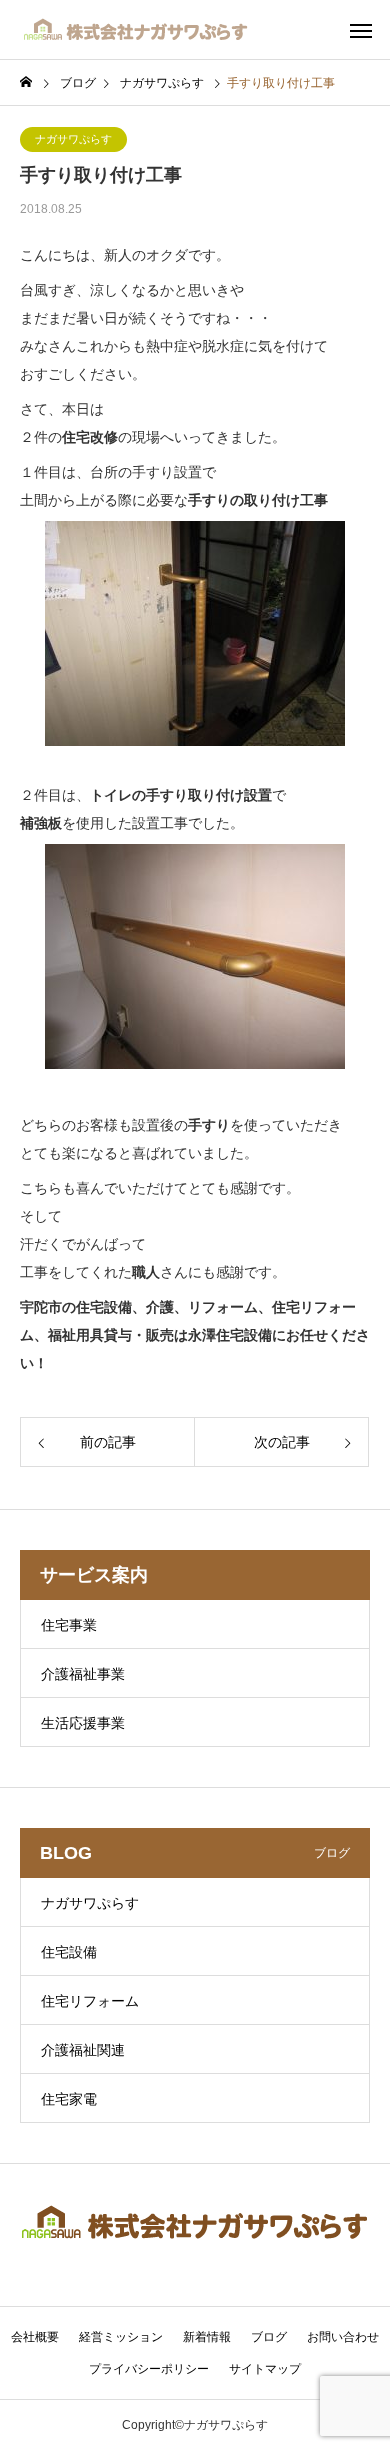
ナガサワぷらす (73, 139)
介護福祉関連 (83, 2050)
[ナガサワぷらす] (136, 30)
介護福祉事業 (83, 1674)
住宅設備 (69, 1952)
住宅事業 (69, 1625)
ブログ (269, 2337)
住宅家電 (69, 2099)
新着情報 (207, 2337)
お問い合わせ (343, 2337)
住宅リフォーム (90, 2001)
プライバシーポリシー (149, 2369)
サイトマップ (265, 2369)
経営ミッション (121, 2337)
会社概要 (35, 2337)
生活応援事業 (83, 1723)
